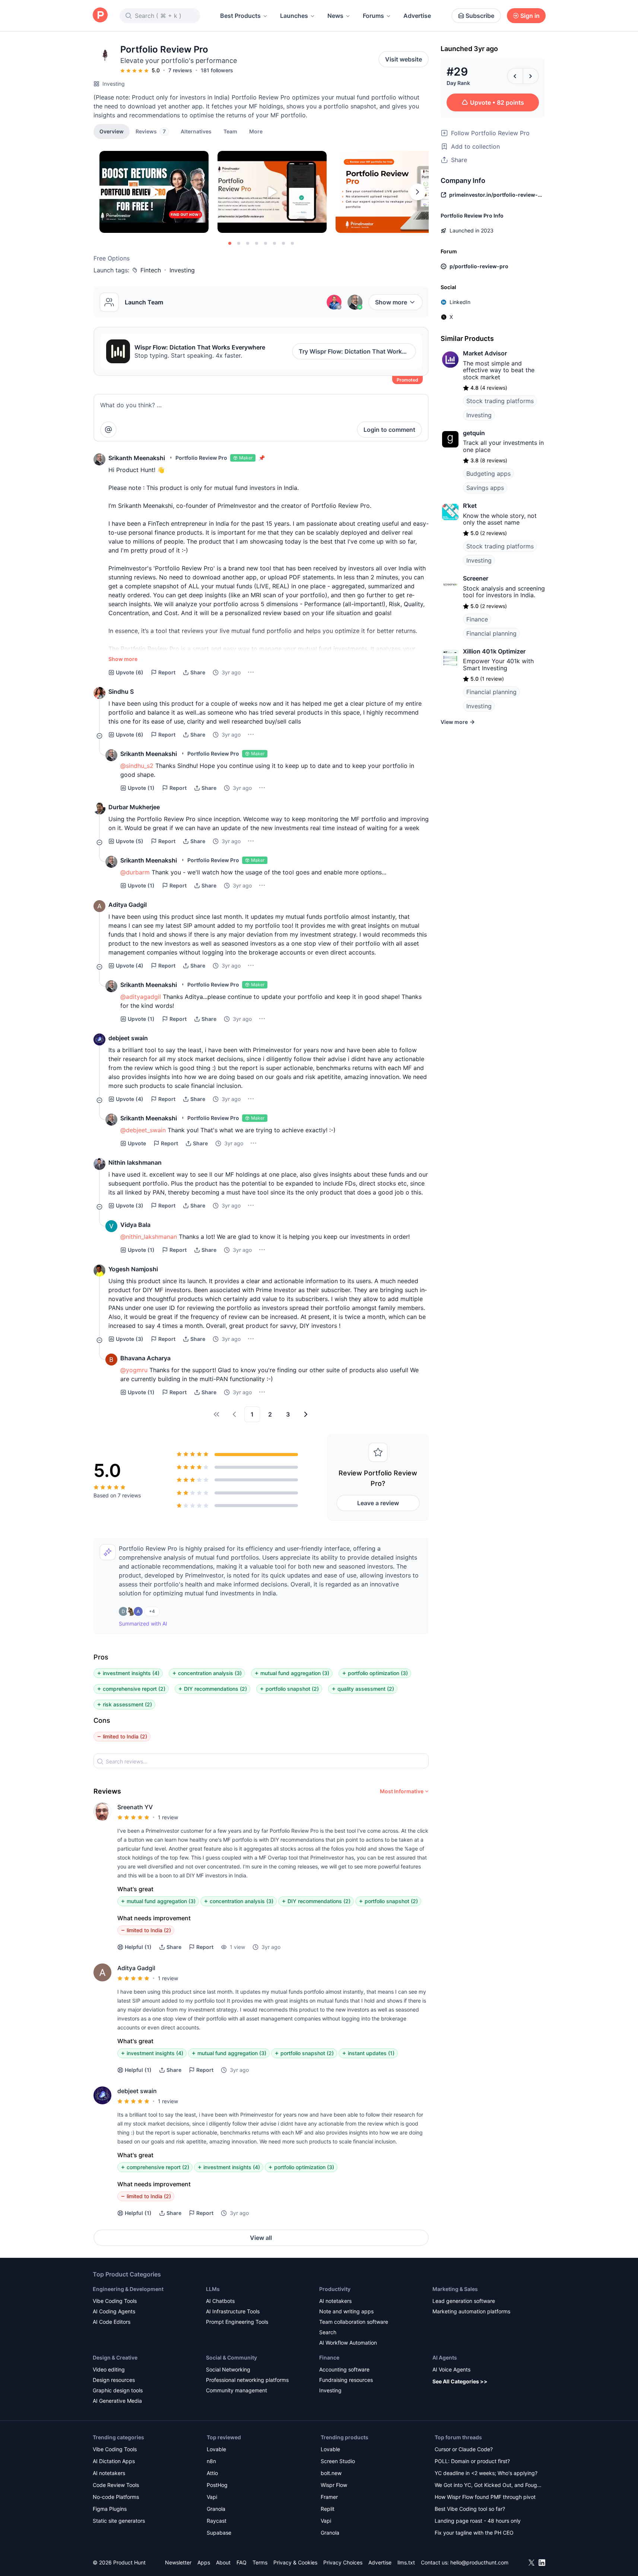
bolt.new (331, 2473)
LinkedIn (460, 302)
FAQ (242, 2562)
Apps (204, 2562)
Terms (260, 2562)
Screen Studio (338, 2461)
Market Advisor (485, 353)
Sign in (530, 16)
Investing (114, 84)
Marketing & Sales (455, 2289)
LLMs (213, 2289)
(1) (141, 788)
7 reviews (180, 70)
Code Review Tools (116, 2485)
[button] (256, 131)
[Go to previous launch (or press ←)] (515, 76)
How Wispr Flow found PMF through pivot (485, 2497)
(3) (130, 1205)
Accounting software (344, 2369)
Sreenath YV (135, 1807)
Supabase (219, 2533)
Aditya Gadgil (128, 905)
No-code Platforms (116, 2497)
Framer (329, 2497)
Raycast (217, 2521)
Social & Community (231, 2357)
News (335, 16)
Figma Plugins (110, 2509)
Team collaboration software (354, 2322)
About (223, 2562)
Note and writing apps (346, 2311)
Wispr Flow (334, 2485)
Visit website (404, 59)
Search (328, 2332)
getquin (474, 433)
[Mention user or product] (108, 430)
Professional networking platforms (247, 2380)
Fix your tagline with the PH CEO (474, 2533)
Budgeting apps (488, 474)
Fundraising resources (346, 2380)
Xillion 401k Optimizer (494, 651)
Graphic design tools (118, 2390)
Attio (212, 2473)
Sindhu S (121, 692)
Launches (294, 16)
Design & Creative (115, 2357)
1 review (168, 1817)
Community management (237, 2390)
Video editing (109, 2369)
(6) (130, 672)
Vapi (212, 2497)
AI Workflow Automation (348, 2343)
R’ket (470, 506)
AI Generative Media (117, 2401)
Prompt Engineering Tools (237, 2322)
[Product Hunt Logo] (100, 15)
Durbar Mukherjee (134, 807)
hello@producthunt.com (479, 2562)
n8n (211, 2461)
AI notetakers (335, 2301)
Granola (216, 2509)
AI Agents (445, 2357)
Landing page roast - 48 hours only (478, 2521)
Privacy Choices (343, 2562)
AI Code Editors (112, 2322)
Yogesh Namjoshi (133, 1269)
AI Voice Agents (451, 2369)
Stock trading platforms (500, 401)
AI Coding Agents (114, 2311)
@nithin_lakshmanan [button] (149, 1237)
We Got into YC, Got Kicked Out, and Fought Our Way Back (488, 2486)
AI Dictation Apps (114, 2461)
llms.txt (406, 2562)
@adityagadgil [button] (141, 997)
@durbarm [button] (135, 872)
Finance (477, 619)
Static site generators (119, 2521)
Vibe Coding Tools (115, 2301)
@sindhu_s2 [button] (137, 766)
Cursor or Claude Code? (464, 2449)
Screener (476, 578)
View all (261, 2238)
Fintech (151, 270)
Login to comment (389, 430)
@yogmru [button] (134, 1370)
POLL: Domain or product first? (472, 2461)
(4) (130, 966)
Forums (373, 16)
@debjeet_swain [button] (143, 1130)
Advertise (417, 16)
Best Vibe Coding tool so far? (470, 2509)
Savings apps (485, 488)
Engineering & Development (128, 2289)
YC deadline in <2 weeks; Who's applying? (486, 2473)
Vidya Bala (135, 1225)
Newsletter (178, 2562)
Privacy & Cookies (295, 2562)
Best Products (240, 16)
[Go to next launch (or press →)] (531, 76)
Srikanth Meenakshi (137, 458)
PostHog (217, 2485)
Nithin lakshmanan (135, 1162)
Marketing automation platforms (471, 2311)
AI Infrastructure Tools (233, 2311)
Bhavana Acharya (145, 1358)
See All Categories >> (460, 2381)
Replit (328, 2509)
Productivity (335, 2289)
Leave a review (378, 1503)
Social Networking (228, 2369)
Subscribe (480, 16)
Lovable (216, 2449)
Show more (391, 302)
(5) (130, 841)
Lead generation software (464, 2301)
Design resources (114, 2380)
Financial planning (491, 633)
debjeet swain (128, 1038)
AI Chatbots (220, 2301)
